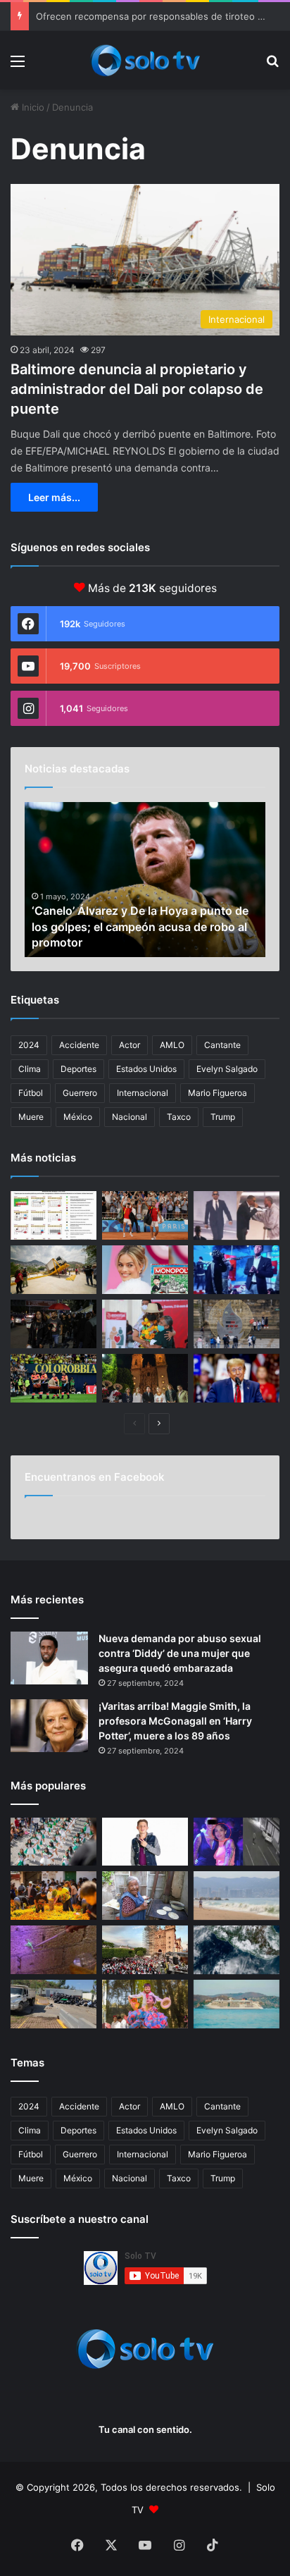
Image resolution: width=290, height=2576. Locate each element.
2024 (29, 1045)
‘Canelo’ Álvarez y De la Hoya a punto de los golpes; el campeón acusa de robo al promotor (140, 926)
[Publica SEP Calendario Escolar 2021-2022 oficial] (53, 1215)
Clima (30, 1069)
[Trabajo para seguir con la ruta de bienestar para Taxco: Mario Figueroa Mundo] (145, 1378)
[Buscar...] (272, 66)
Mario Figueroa (217, 1093)
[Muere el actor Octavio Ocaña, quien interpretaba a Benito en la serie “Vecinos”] (145, 1842)
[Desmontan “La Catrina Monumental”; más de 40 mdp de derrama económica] (53, 1896)
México (78, 1117)
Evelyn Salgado (227, 1069)
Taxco (179, 1117)
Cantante (222, 1045)
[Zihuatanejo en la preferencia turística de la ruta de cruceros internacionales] (237, 2004)
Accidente (79, 1045)
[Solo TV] (145, 60)
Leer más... (54, 497)
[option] (145, 880)
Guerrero (80, 1093)
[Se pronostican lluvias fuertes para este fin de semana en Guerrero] (237, 1950)
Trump (223, 1117)
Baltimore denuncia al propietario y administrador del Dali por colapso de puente (137, 389)
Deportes (78, 1069)
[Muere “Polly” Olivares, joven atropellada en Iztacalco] (237, 1842)
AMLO (172, 1045)
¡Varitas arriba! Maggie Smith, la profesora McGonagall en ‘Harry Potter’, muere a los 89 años (175, 1721)
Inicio (32, 107)
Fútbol (31, 1093)
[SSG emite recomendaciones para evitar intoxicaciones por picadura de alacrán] (53, 1950)
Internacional (143, 1093)
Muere (31, 1117)
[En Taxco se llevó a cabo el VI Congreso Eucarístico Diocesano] (145, 1950)
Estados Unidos (146, 1069)
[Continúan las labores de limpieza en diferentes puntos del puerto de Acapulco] (53, 2004)
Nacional (130, 1117)
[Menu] (18, 66)
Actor (130, 1045)
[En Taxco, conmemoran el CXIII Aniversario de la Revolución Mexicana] (53, 1842)
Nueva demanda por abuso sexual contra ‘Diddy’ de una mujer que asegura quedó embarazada (180, 1653)
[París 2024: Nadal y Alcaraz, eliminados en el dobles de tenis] (145, 1215)
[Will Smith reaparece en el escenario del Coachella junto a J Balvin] (237, 1215)
